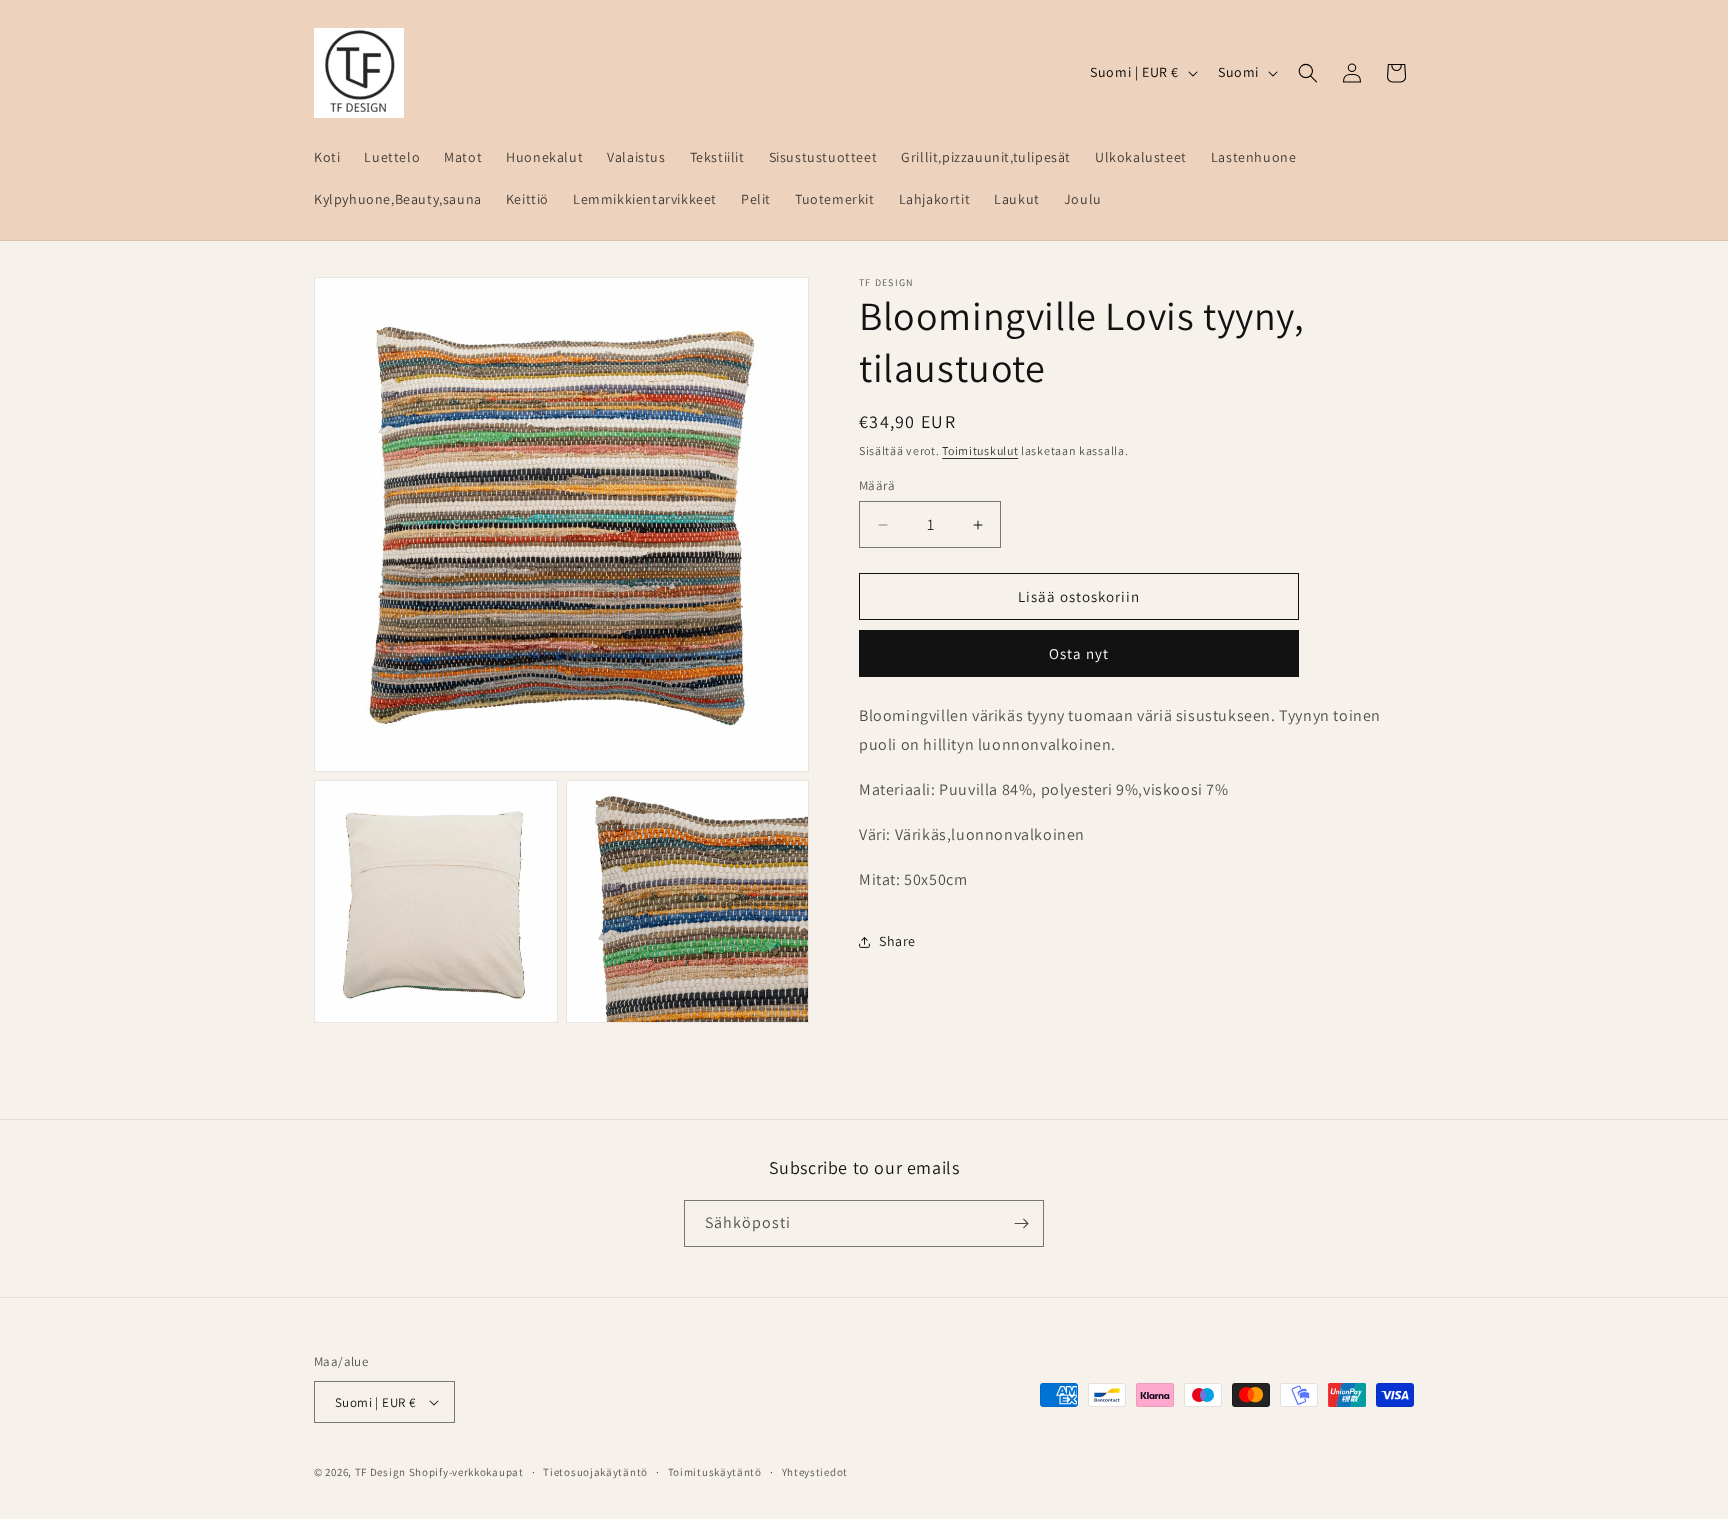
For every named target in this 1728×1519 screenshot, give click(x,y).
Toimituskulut (980, 450)
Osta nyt (1079, 654)
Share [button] (897, 941)
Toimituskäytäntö (715, 1472)
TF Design (380, 1472)
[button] (1308, 73)
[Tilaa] (1021, 1223)
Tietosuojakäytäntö (595, 1472)
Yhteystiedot (815, 1472)
